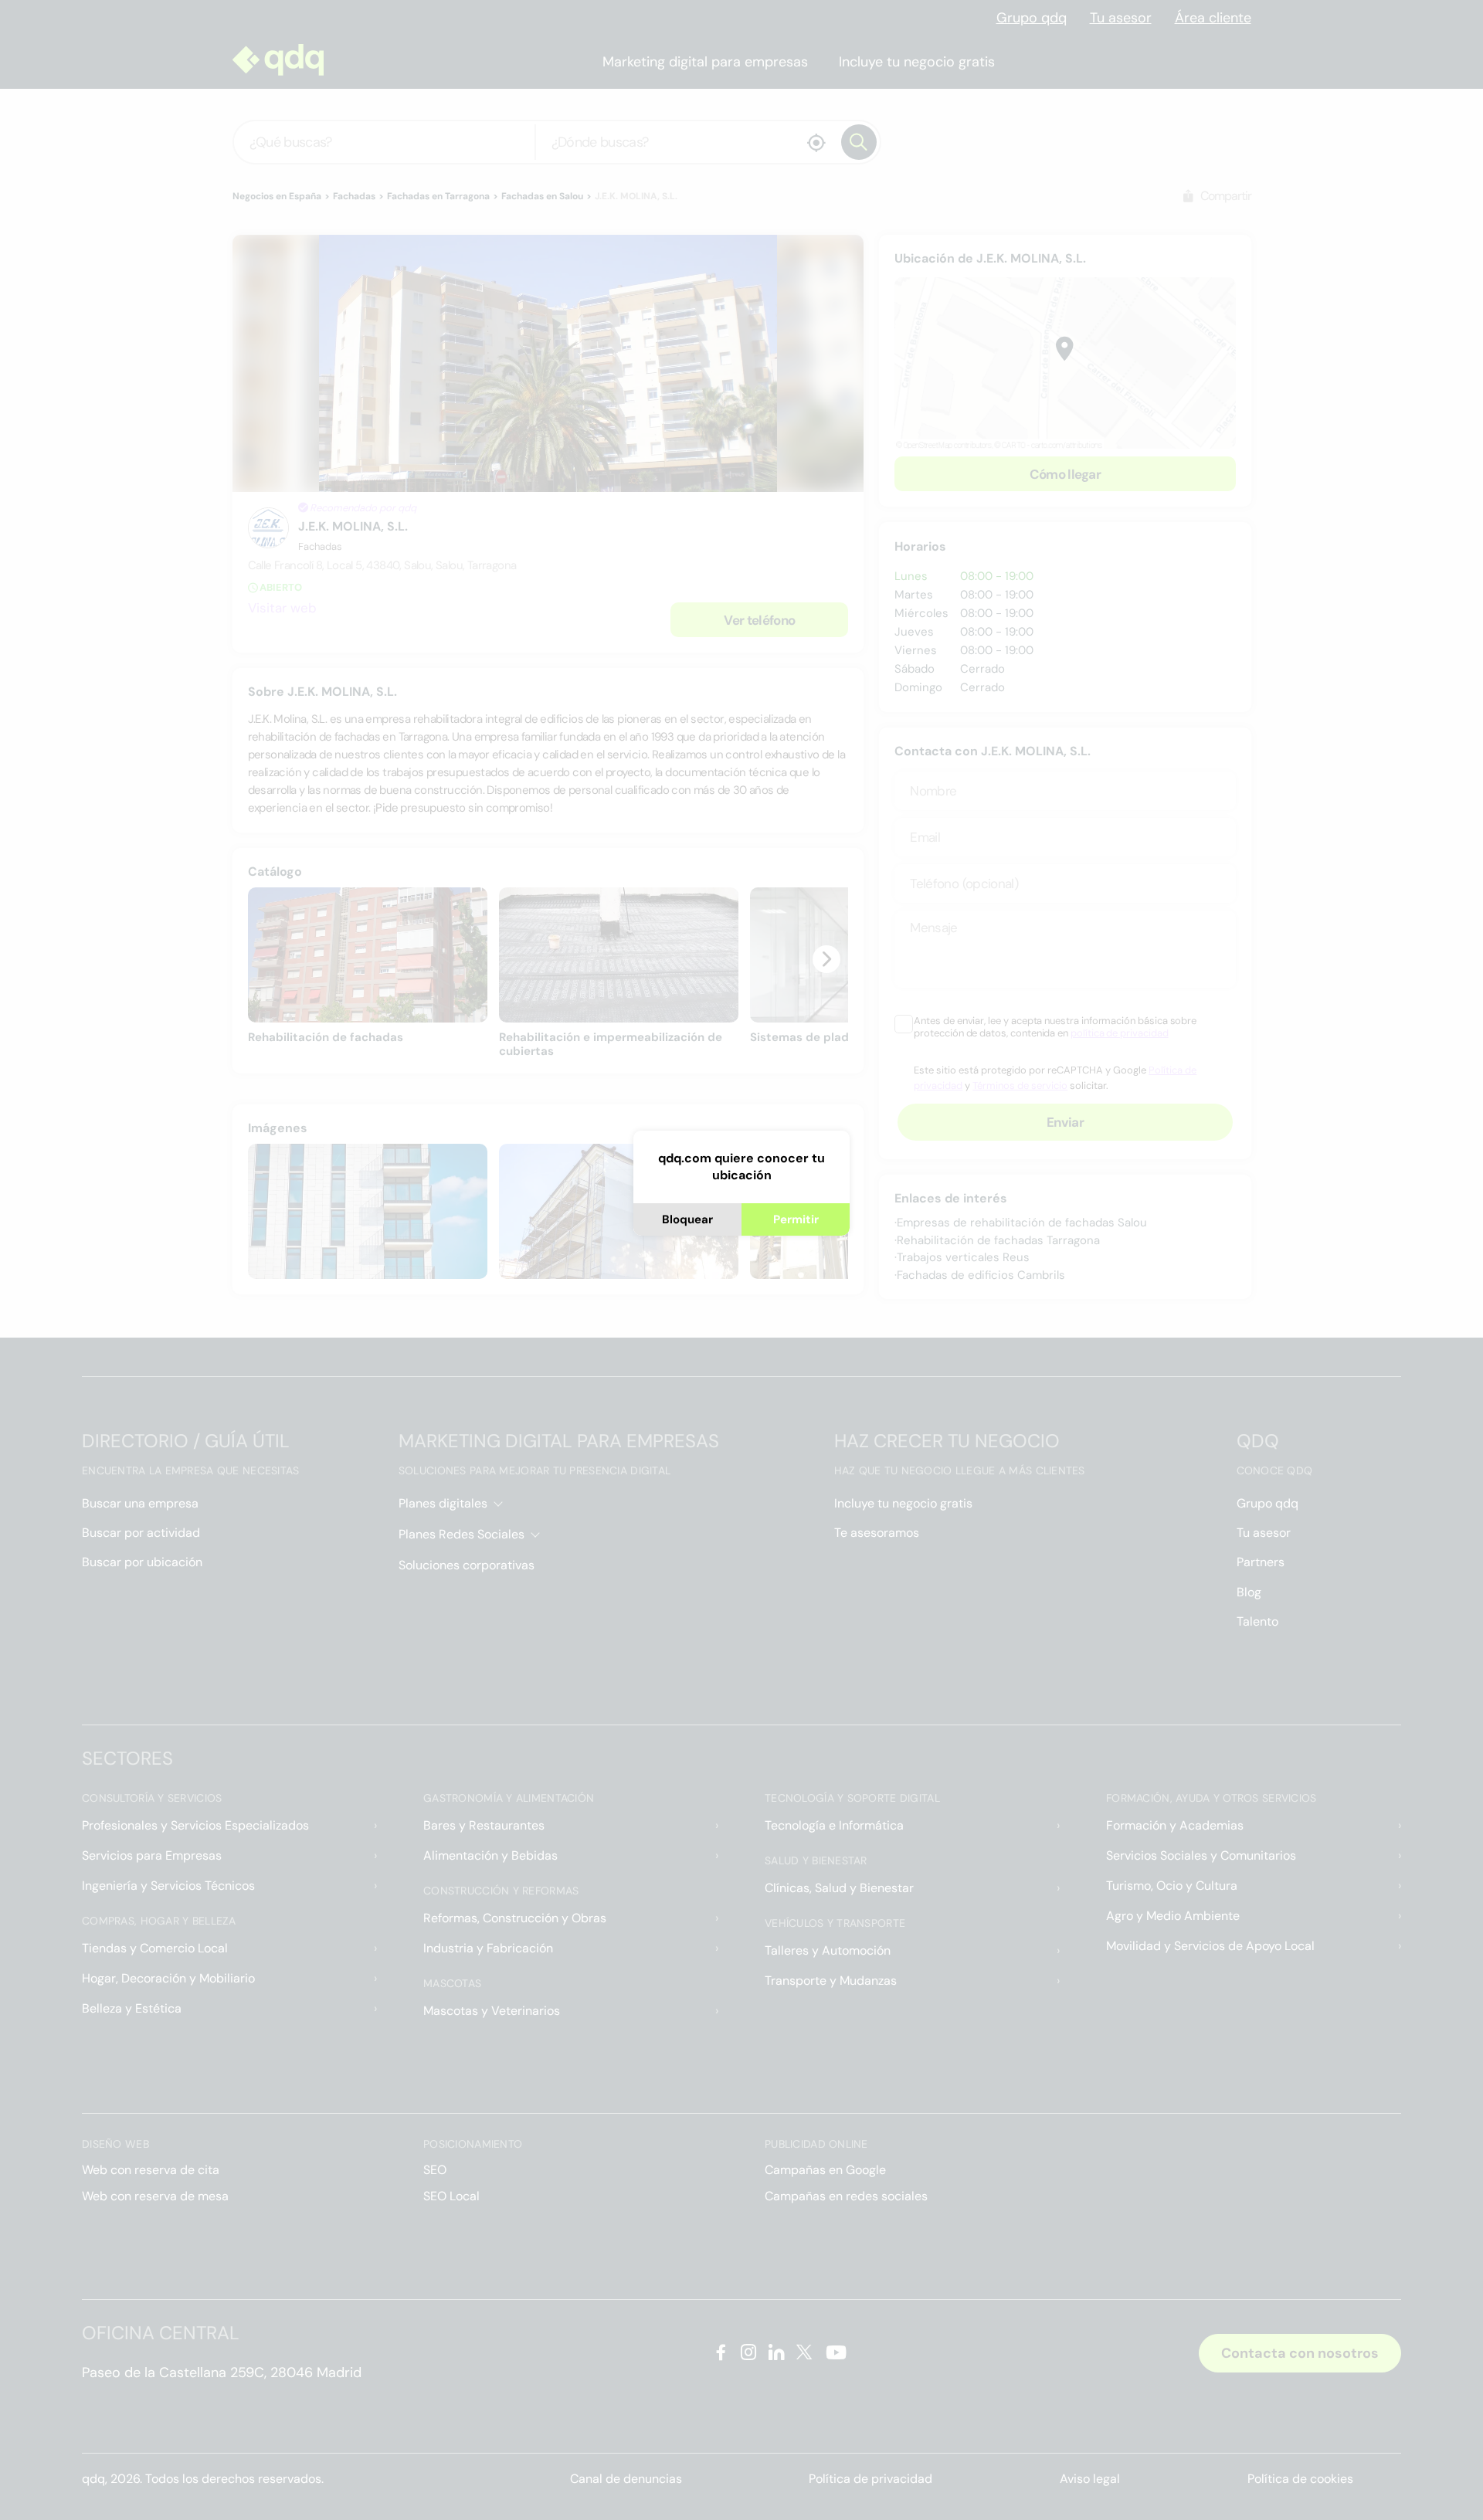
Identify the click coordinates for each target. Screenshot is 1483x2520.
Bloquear (687, 1219)
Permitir (796, 1219)
